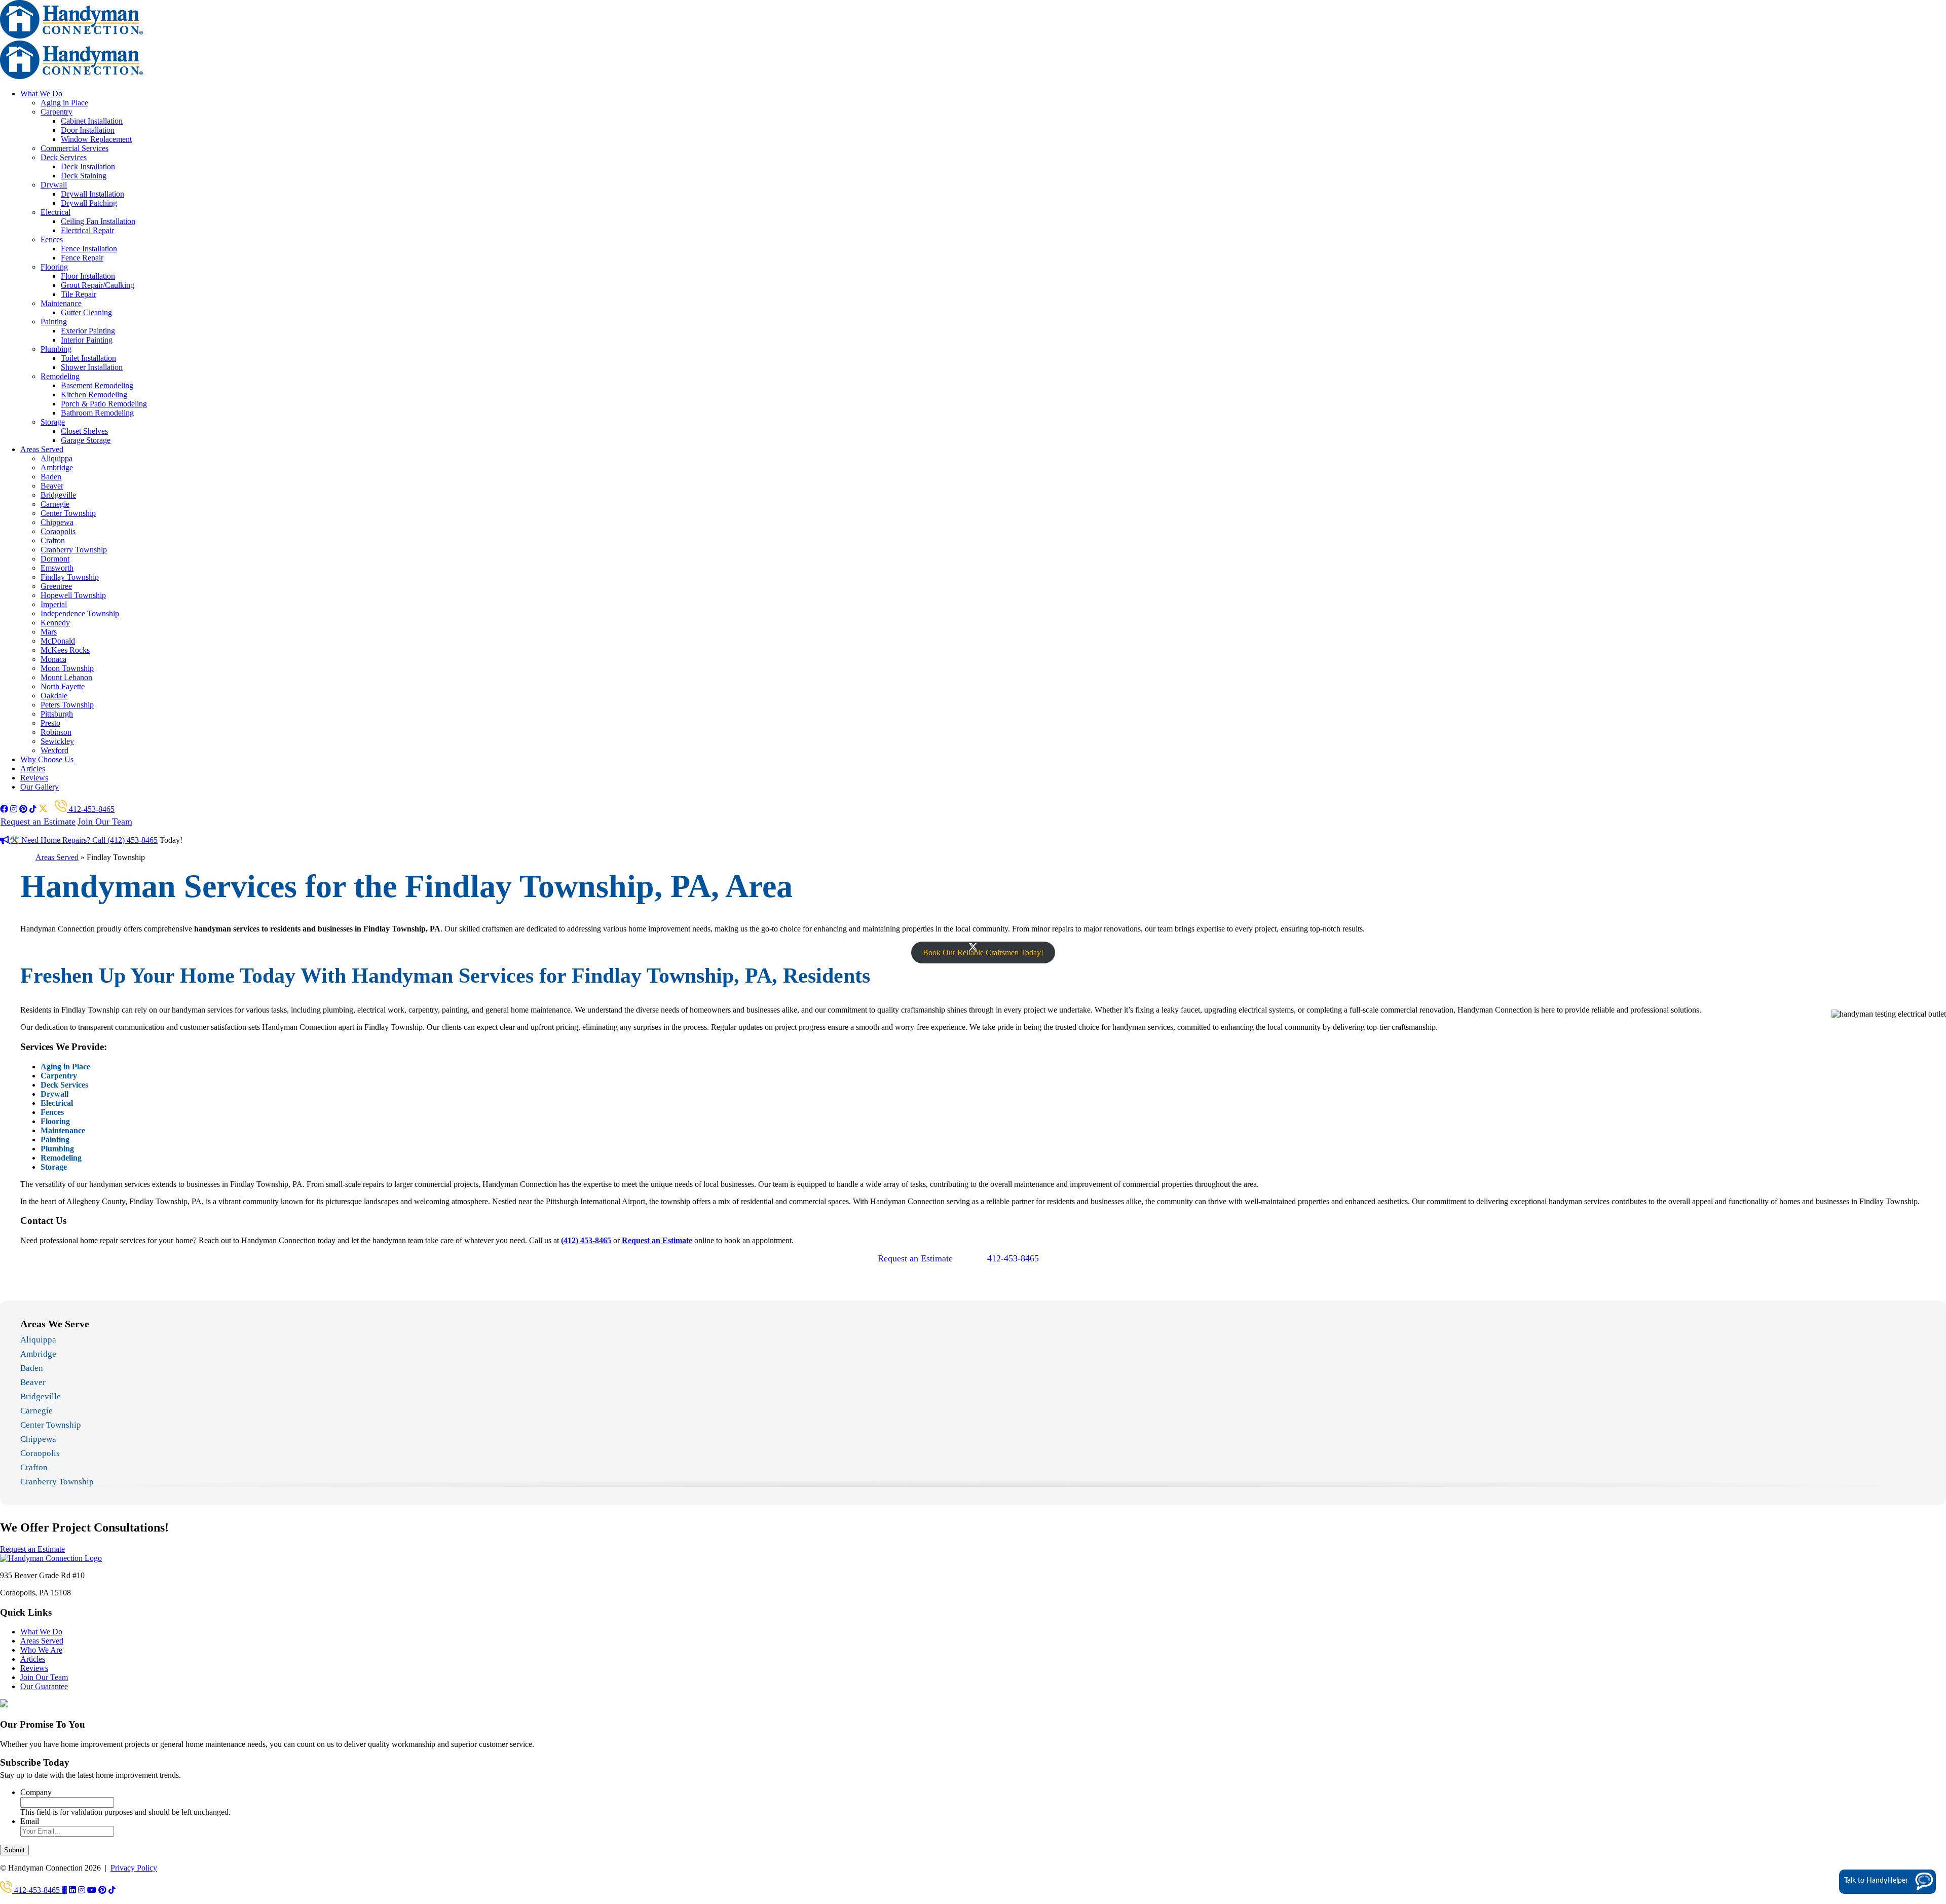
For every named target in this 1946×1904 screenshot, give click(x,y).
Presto (50, 723)
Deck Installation (88, 166)
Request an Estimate (38, 822)
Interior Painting (87, 340)
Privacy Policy (134, 1868)
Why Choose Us (47, 759)
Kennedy (55, 623)
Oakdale (54, 696)
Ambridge (57, 468)
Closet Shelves (84, 431)
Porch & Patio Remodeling (104, 404)
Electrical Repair (87, 230)
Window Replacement (96, 139)
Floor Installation (88, 276)
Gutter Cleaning (86, 312)
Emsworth (57, 568)
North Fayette (63, 686)
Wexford (54, 750)
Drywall (54, 185)
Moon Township (67, 668)
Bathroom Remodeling (97, 413)
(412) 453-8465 (133, 840)
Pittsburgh (57, 714)
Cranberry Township (74, 550)
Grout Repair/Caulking (98, 285)
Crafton (53, 540)
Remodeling (60, 376)
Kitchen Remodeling (94, 395)
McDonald (58, 641)
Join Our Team (105, 822)
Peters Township (67, 705)
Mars (49, 632)
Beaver (52, 486)
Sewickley (57, 741)
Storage (53, 422)
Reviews (34, 778)
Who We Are (41, 1650)
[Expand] (1922, 1729)
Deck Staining (84, 176)
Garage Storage (86, 440)
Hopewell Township (73, 595)
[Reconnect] (1892, 1729)
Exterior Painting (88, 331)
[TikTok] (112, 1890)
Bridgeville (58, 495)
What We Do (41, 94)
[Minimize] (1907, 1729)
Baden (51, 477)
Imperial (54, 604)
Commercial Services (74, 148)
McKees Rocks (65, 650)
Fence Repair (82, 258)
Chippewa (57, 522)
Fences (52, 239)
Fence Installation (89, 249)
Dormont (55, 559)
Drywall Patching (89, 203)
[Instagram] (82, 1890)
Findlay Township (70, 577)
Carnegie (55, 504)
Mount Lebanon (66, 677)
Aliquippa (57, 458)
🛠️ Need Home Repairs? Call (58, 840)
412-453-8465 (91, 809)
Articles (33, 769)
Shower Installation (92, 367)
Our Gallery (40, 787)
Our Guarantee (44, 1686)
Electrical (55, 212)
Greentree (56, 586)
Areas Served (42, 449)
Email (30, 1821)
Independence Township (80, 613)
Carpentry (57, 112)
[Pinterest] (102, 1890)
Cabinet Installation (92, 121)
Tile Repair (79, 294)
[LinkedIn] (72, 1890)
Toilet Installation (88, 358)
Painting (54, 322)
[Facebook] (64, 1890)
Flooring (54, 267)
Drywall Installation (92, 194)
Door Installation (88, 130)
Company (36, 1792)
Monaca (53, 659)
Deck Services (64, 157)
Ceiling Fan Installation (98, 221)
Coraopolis (58, 531)
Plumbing (56, 349)
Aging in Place (64, 103)
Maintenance (61, 303)
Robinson (56, 732)
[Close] (1937, 1729)
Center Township (68, 513)
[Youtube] (92, 1890)
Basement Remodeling (97, 385)
